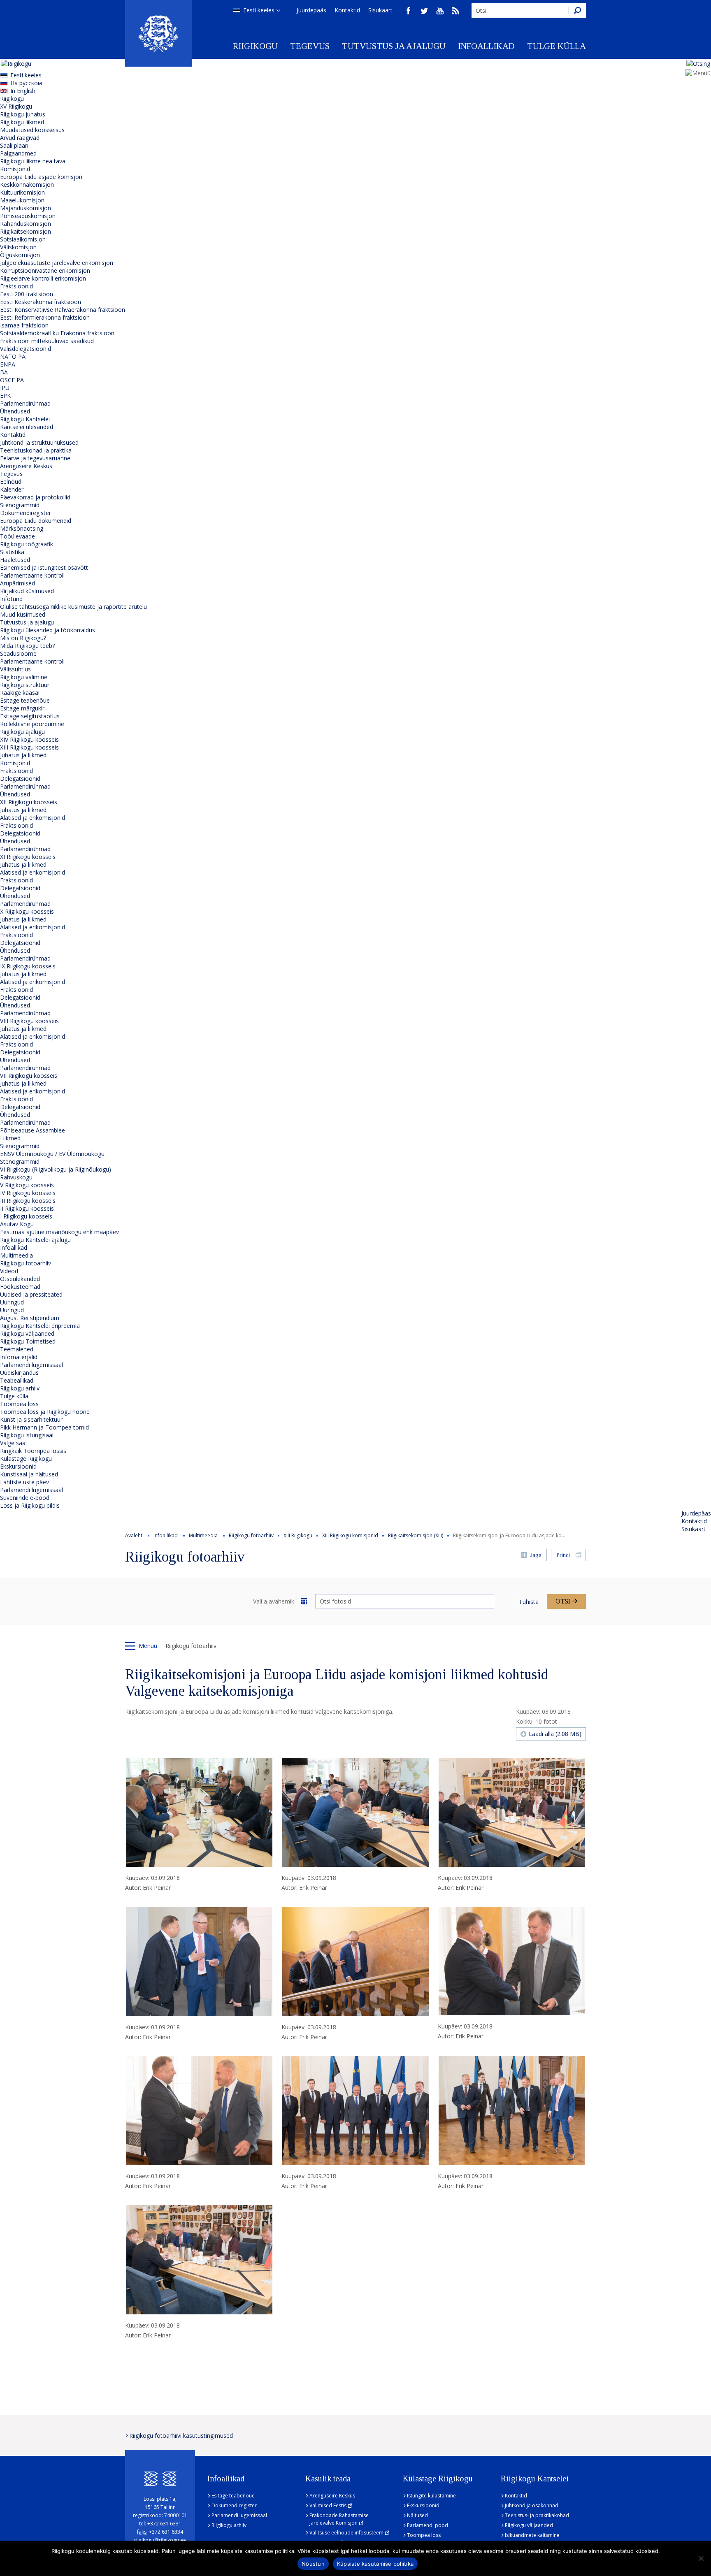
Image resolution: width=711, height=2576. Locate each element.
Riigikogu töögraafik (27, 544)
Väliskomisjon (18, 247)
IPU (5, 388)
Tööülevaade (17, 536)
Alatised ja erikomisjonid (33, 818)
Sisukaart (380, 10)
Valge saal (13, 1443)
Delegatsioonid (20, 779)
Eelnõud (11, 482)
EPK (5, 396)
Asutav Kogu (17, 1224)
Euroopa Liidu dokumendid (36, 521)
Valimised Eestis (328, 2505)
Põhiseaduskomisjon (28, 216)
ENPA (8, 364)
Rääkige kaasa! (20, 693)
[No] (701, 2558)
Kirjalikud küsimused (27, 591)
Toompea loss (19, 1404)
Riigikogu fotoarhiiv (26, 1263)
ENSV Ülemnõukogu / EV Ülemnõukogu (52, 1154)
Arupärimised (17, 583)
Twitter (424, 11)
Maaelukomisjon (22, 200)
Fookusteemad (20, 1287)
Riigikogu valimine (24, 677)
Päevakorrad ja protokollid (35, 497)
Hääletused (15, 560)
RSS (455, 11)
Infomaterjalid (19, 1357)
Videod (9, 1271)
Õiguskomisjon (20, 255)
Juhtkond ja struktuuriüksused (39, 442)
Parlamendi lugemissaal (31, 1365)
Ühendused (15, 411)
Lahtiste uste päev (24, 1482)
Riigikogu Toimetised (28, 1341)
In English (23, 91)
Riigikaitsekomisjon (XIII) (416, 1535)
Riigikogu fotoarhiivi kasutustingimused (181, 2436)
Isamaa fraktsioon (24, 325)
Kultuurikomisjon (22, 192)
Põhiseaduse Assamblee (33, 1130)
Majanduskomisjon (26, 208)
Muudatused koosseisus (32, 130)
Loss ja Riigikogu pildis (30, 1505)
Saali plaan (14, 145)
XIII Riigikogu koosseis (29, 747)
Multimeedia (16, 1255)
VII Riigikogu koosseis (29, 1076)
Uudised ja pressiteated (31, 1294)
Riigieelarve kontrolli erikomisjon (43, 278)
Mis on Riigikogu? (23, 638)
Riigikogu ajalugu (22, 732)
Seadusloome (18, 653)
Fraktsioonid (16, 286)
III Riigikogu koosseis (28, 1201)
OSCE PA (12, 380)
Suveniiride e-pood (25, 1498)
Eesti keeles (259, 10)
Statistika (12, 552)
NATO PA (13, 356)
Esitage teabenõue (25, 700)
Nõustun (313, 2564)
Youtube (440, 11)
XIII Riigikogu (298, 1535)
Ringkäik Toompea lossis (33, 1451)
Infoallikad (486, 46)
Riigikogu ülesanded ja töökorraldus (48, 630)
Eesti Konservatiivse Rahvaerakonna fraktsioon (63, 310)
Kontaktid (347, 10)
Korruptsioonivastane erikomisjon (45, 270)
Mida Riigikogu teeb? (27, 646)
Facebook (409, 11)
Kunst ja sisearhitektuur (31, 1419)
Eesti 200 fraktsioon (27, 294)
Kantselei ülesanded (27, 427)
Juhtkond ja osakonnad (532, 2505)
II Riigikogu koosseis (27, 1208)
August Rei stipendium (30, 1318)
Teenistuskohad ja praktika (36, 450)
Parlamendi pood (428, 2525)
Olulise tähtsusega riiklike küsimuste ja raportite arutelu (73, 607)
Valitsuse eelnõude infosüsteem (346, 2533)
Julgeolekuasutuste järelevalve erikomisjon (57, 263)
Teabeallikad (17, 1380)
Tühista (529, 1602)
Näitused (417, 2515)
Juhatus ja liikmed (23, 755)
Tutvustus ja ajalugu (394, 46)
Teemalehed (17, 1349)
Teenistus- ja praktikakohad (537, 2515)
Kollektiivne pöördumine (32, 724)
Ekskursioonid (18, 1466)
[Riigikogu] (158, 33)
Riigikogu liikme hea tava (33, 161)
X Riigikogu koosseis (27, 911)
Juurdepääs (311, 10)
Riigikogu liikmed (22, 122)
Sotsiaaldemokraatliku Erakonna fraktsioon (57, 333)
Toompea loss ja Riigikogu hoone (45, 1412)
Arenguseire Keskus (26, 466)
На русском (26, 83)
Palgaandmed (18, 153)
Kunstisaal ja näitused (29, 1474)
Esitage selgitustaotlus (30, 716)
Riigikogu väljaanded (27, 1333)
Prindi (563, 1555)
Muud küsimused (23, 614)
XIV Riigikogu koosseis (29, 739)
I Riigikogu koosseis (26, 1216)
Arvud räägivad (20, 138)
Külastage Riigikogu (26, 1459)
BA (4, 372)
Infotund (11, 599)
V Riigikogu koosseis (27, 1185)
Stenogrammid (20, 505)
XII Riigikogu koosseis (29, 802)
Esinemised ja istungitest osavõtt (44, 567)
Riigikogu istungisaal (27, 1435)
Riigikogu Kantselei (25, 419)
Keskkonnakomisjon (27, 184)
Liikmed (10, 1138)
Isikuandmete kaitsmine (532, 2535)
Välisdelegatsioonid (26, 349)
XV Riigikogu (16, 106)
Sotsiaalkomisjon (23, 239)
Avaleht (134, 1535)
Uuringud (12, 1302)
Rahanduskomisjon (26, 224)
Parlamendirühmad (25, 403)
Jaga (536, 1555)
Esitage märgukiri (23, 708)
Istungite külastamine (431, 2496)
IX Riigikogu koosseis (28, 966)
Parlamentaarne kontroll (32, 575)
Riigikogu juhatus (23, 114)
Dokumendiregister (26, 513)
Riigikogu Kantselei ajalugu (35, 1240)
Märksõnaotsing (22, 528)
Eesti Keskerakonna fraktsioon (41, 302)
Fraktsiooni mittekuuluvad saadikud (47, 341)
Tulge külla (556, 46)
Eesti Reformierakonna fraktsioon (45, 317)
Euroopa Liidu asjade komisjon (41, 177)
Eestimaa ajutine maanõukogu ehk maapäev (59, 1232)
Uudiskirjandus (19, 1373)
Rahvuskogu (16, 1177)
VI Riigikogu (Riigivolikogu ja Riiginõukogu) (56, 1169)
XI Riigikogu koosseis (28, 857)
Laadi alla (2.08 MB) (555, 1734)
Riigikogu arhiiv (20, 1388)
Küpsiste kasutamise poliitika (375, 2564)
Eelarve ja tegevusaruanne (35, 458)
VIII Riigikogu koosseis (29, 1021)
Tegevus (310, 46)
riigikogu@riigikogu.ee (160, 2540)
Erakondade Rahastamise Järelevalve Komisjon (339, 2519)
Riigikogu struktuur (25, 685)
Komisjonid (15, 169)
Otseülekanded (20, 1279)
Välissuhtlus (15, 669)
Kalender (12, 489)
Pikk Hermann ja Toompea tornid (44, 1427)
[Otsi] (577, 10)
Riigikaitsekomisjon (26, 231)
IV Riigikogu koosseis (28, 1193)
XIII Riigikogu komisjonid (350, 1535)
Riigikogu (255, 46)
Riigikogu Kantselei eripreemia (40, 1326)
